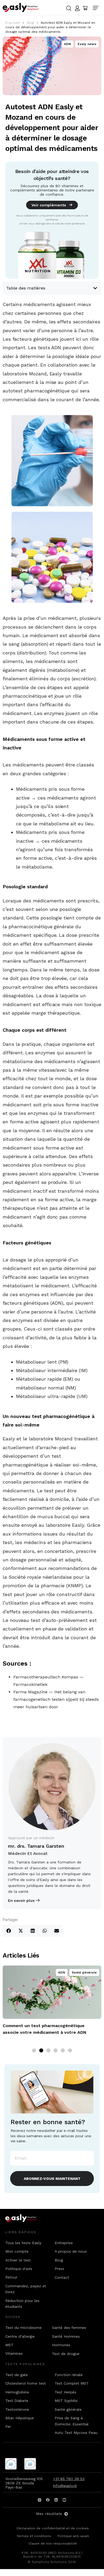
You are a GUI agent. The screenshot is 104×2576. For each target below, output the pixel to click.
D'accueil (13, 23)
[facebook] (48, 2500)
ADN (67, 44)
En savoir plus (21, 1900)
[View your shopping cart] (85, 8)
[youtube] (65, 2500)
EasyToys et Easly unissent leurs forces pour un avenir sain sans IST (51, 2029)
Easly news (87, 44)
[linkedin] (56, 2500)
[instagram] (40, 2500)
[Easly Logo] (26, 2218)
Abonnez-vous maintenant (52, 2179)
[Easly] (21, 7)
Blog (30, 23)
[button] (9, 1931)
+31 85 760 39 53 (69, 2479)
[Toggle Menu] (97, 8)
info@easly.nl (65, 2486)
